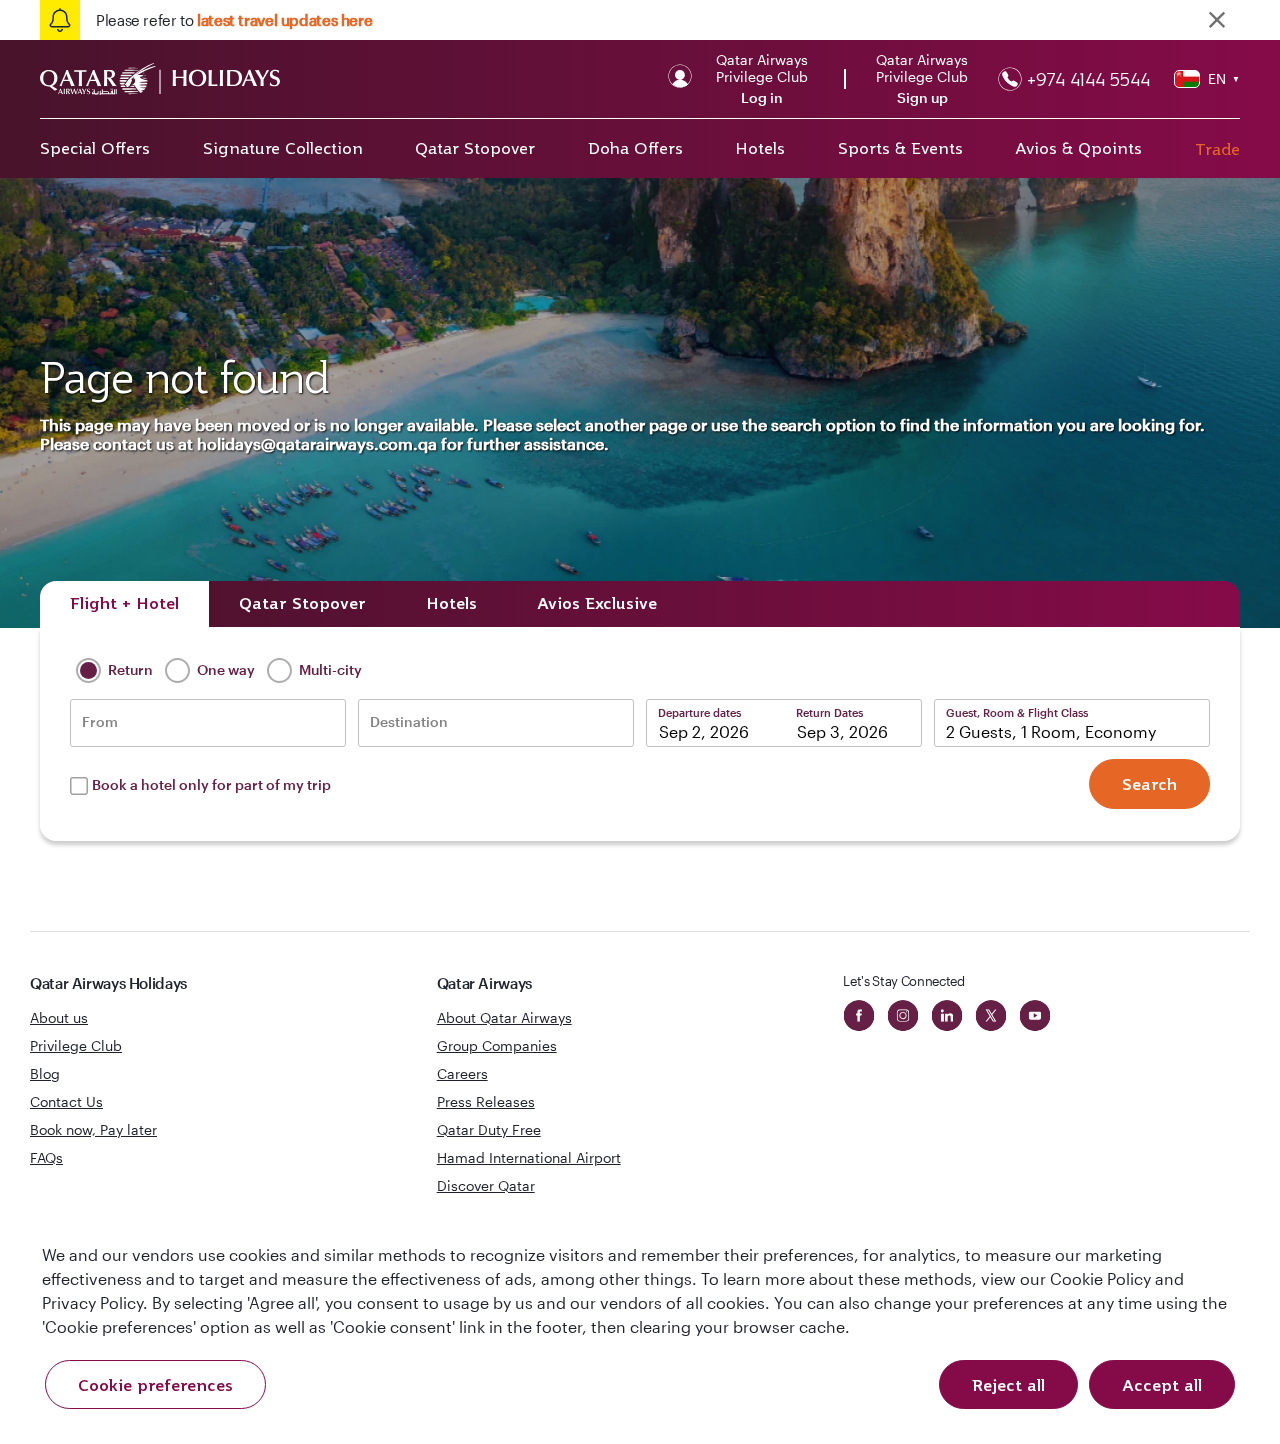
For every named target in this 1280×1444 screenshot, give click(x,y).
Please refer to (234, 20)
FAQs (46, 1157)
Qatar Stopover (475, 148)
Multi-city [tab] (329, 669)
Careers (462, 1073)
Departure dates (699, 712)
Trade (1217, 149)
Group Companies (497, 1045)
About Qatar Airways (504, 1017)
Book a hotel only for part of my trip (211, 784)
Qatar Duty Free (489, 1129)
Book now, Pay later (93, 1129)
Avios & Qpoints (1078, 148)
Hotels (760, 148)
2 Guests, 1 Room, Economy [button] (1051, 731)
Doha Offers (635, 148)
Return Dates (829, 712)
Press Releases (486, 1101)
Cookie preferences (155, 1385)
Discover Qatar (486, 1185)
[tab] (124, 604)
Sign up (922, 98)
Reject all (1008, 1385)
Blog (45, 1073)
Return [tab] (129, 669)
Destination (409, 722)
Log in (762, 98)
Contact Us (66, 1101)
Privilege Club (76, 1045)
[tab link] (597, 604)
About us (59, 1017)
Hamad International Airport (529, 1157)
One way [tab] (224, 669)
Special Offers (95, 148)
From (100, 722)
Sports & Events (900, 148)
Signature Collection (283, 148)
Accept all (1162, 1385)
